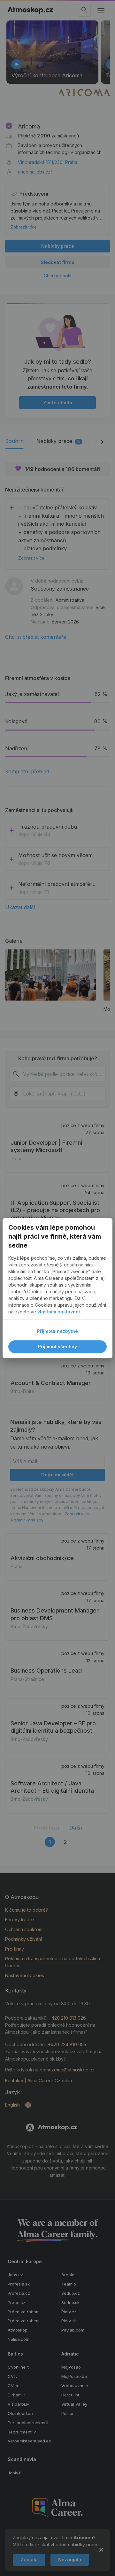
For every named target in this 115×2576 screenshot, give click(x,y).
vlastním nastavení (59, 1312)
